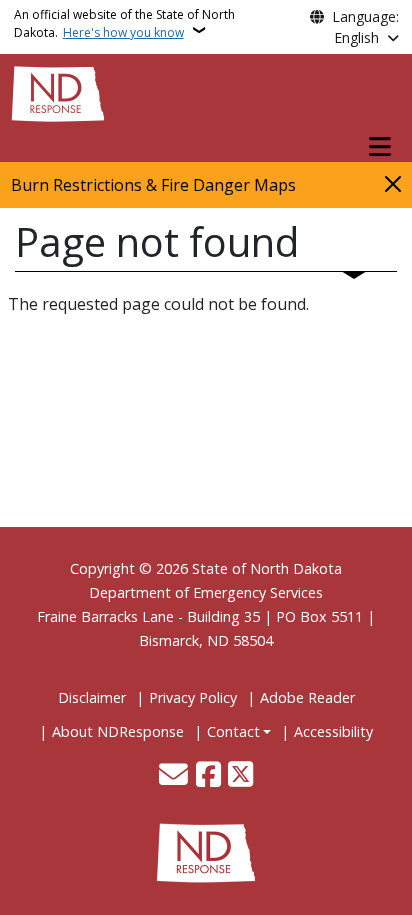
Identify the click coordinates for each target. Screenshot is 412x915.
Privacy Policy (193, 697)
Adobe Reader (307, 697)
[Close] (393, 183)
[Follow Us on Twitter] (240, 776)
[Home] (58, 92)
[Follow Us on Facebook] (208, 776)
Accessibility (333, 731)
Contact (233, 731)
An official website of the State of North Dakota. (124, 23)
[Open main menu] (380, 147)
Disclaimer (92, 697)
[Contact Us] (173, 776)
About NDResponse (118, 731)
